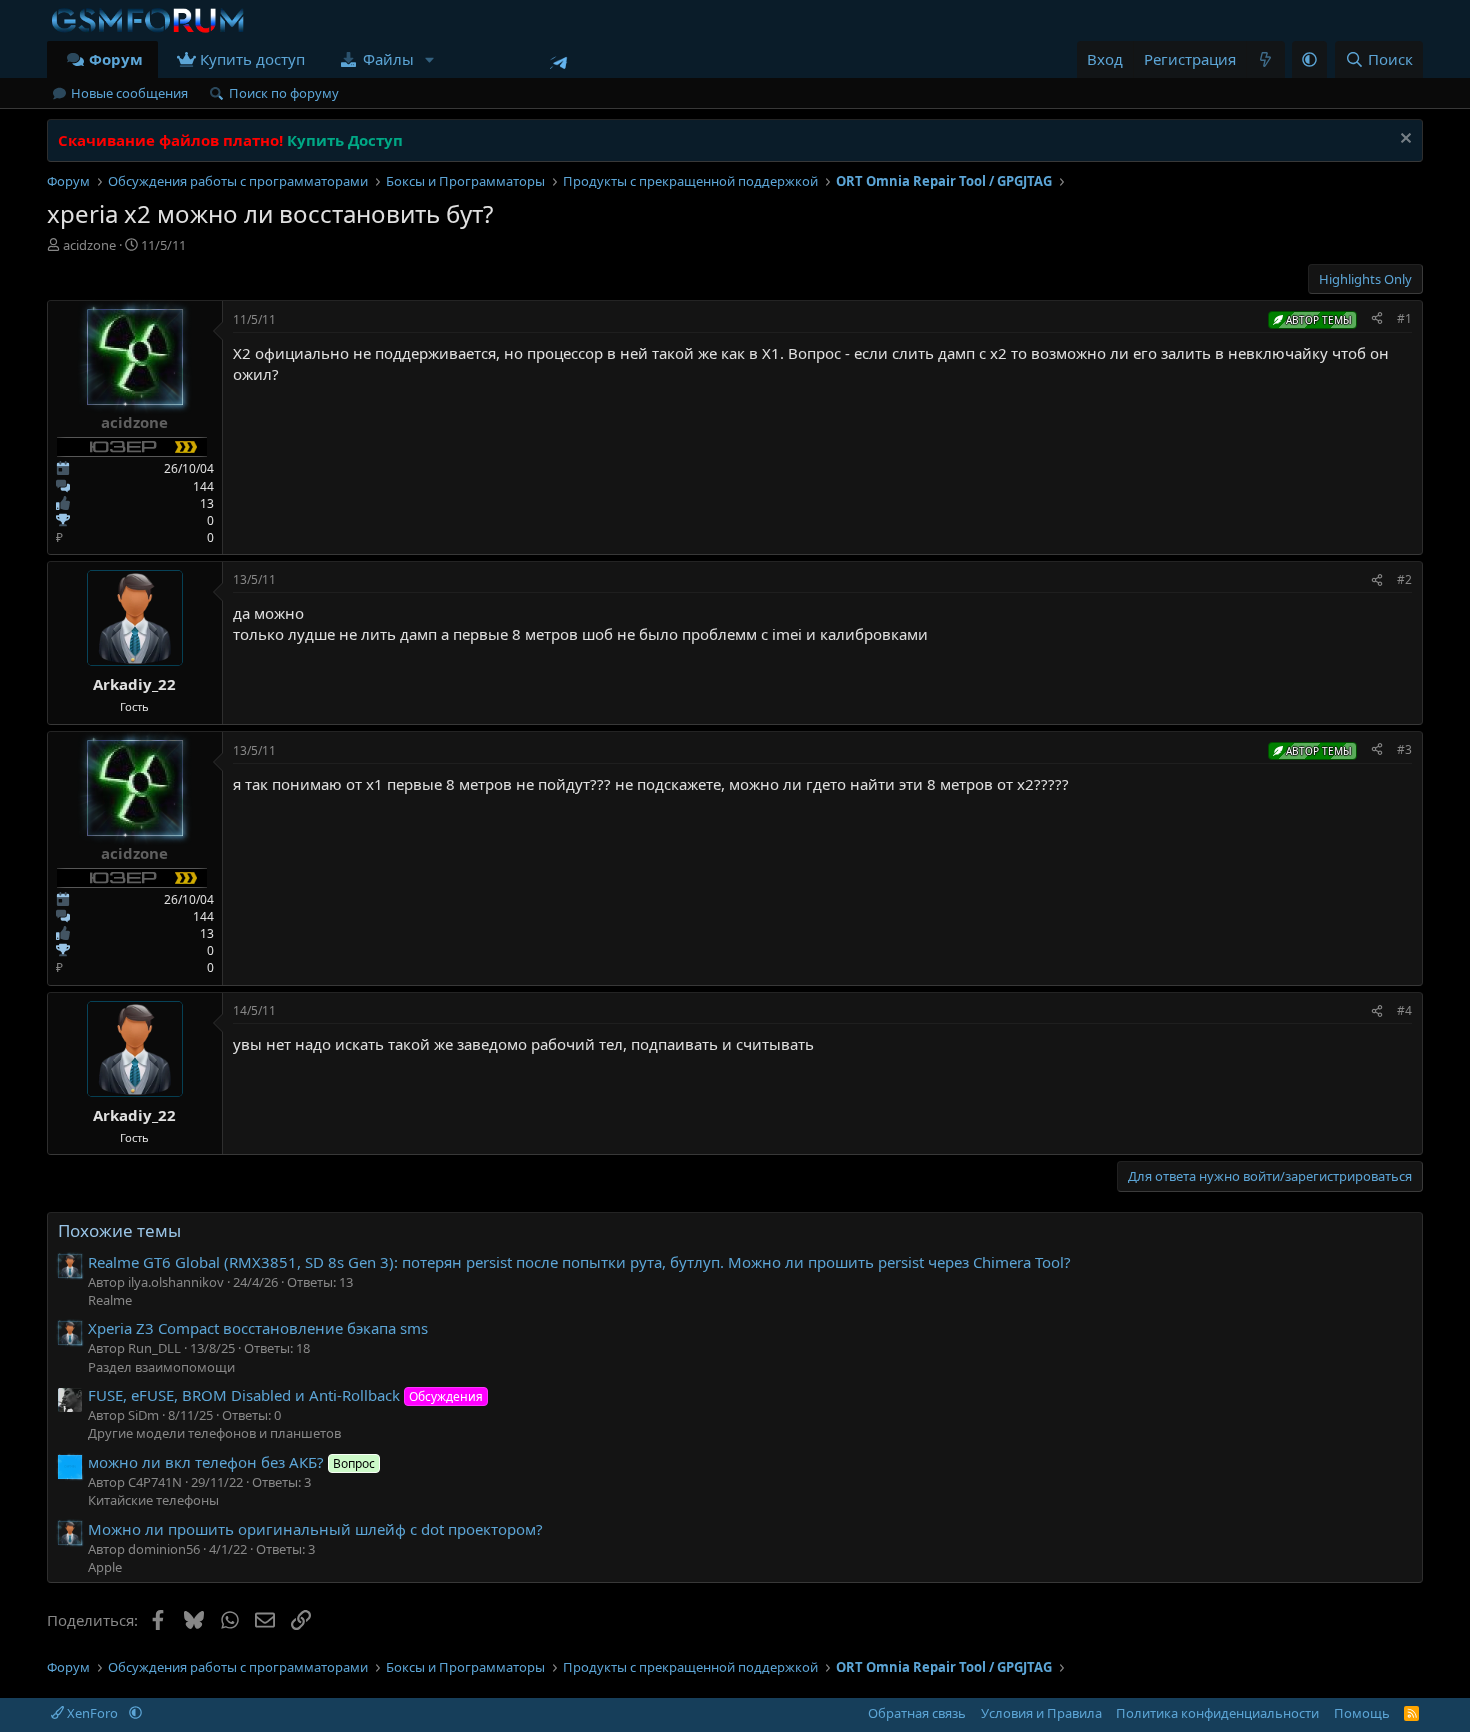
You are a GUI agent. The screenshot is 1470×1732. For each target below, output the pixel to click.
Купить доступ (252, 59)
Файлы (388, 59)
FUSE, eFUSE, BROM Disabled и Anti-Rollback (285, 1395)
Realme (110, 1300)
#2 (1404, 579)
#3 (1404, 749)
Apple (105, 1567)
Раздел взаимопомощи (161, 1367)
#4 (1404, 1010)
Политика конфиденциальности (1217, 1713)
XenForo (92, 1713)
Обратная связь (917, 1713)
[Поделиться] (1377, 319)
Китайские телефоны (153, 1500)
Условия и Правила (1041, 1713)
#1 (1404, 318)
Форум (116, 59)
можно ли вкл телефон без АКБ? (231, 1462)
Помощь (1362, 1713)
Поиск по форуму (284, 93)
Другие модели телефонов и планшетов (214, 1433)
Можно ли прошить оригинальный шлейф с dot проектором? (315, 1529)
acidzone (89, 245)
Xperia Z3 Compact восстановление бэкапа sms (258, 1328)
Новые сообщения (129, 93)
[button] (429, 59)
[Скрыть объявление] (1403, 140)
